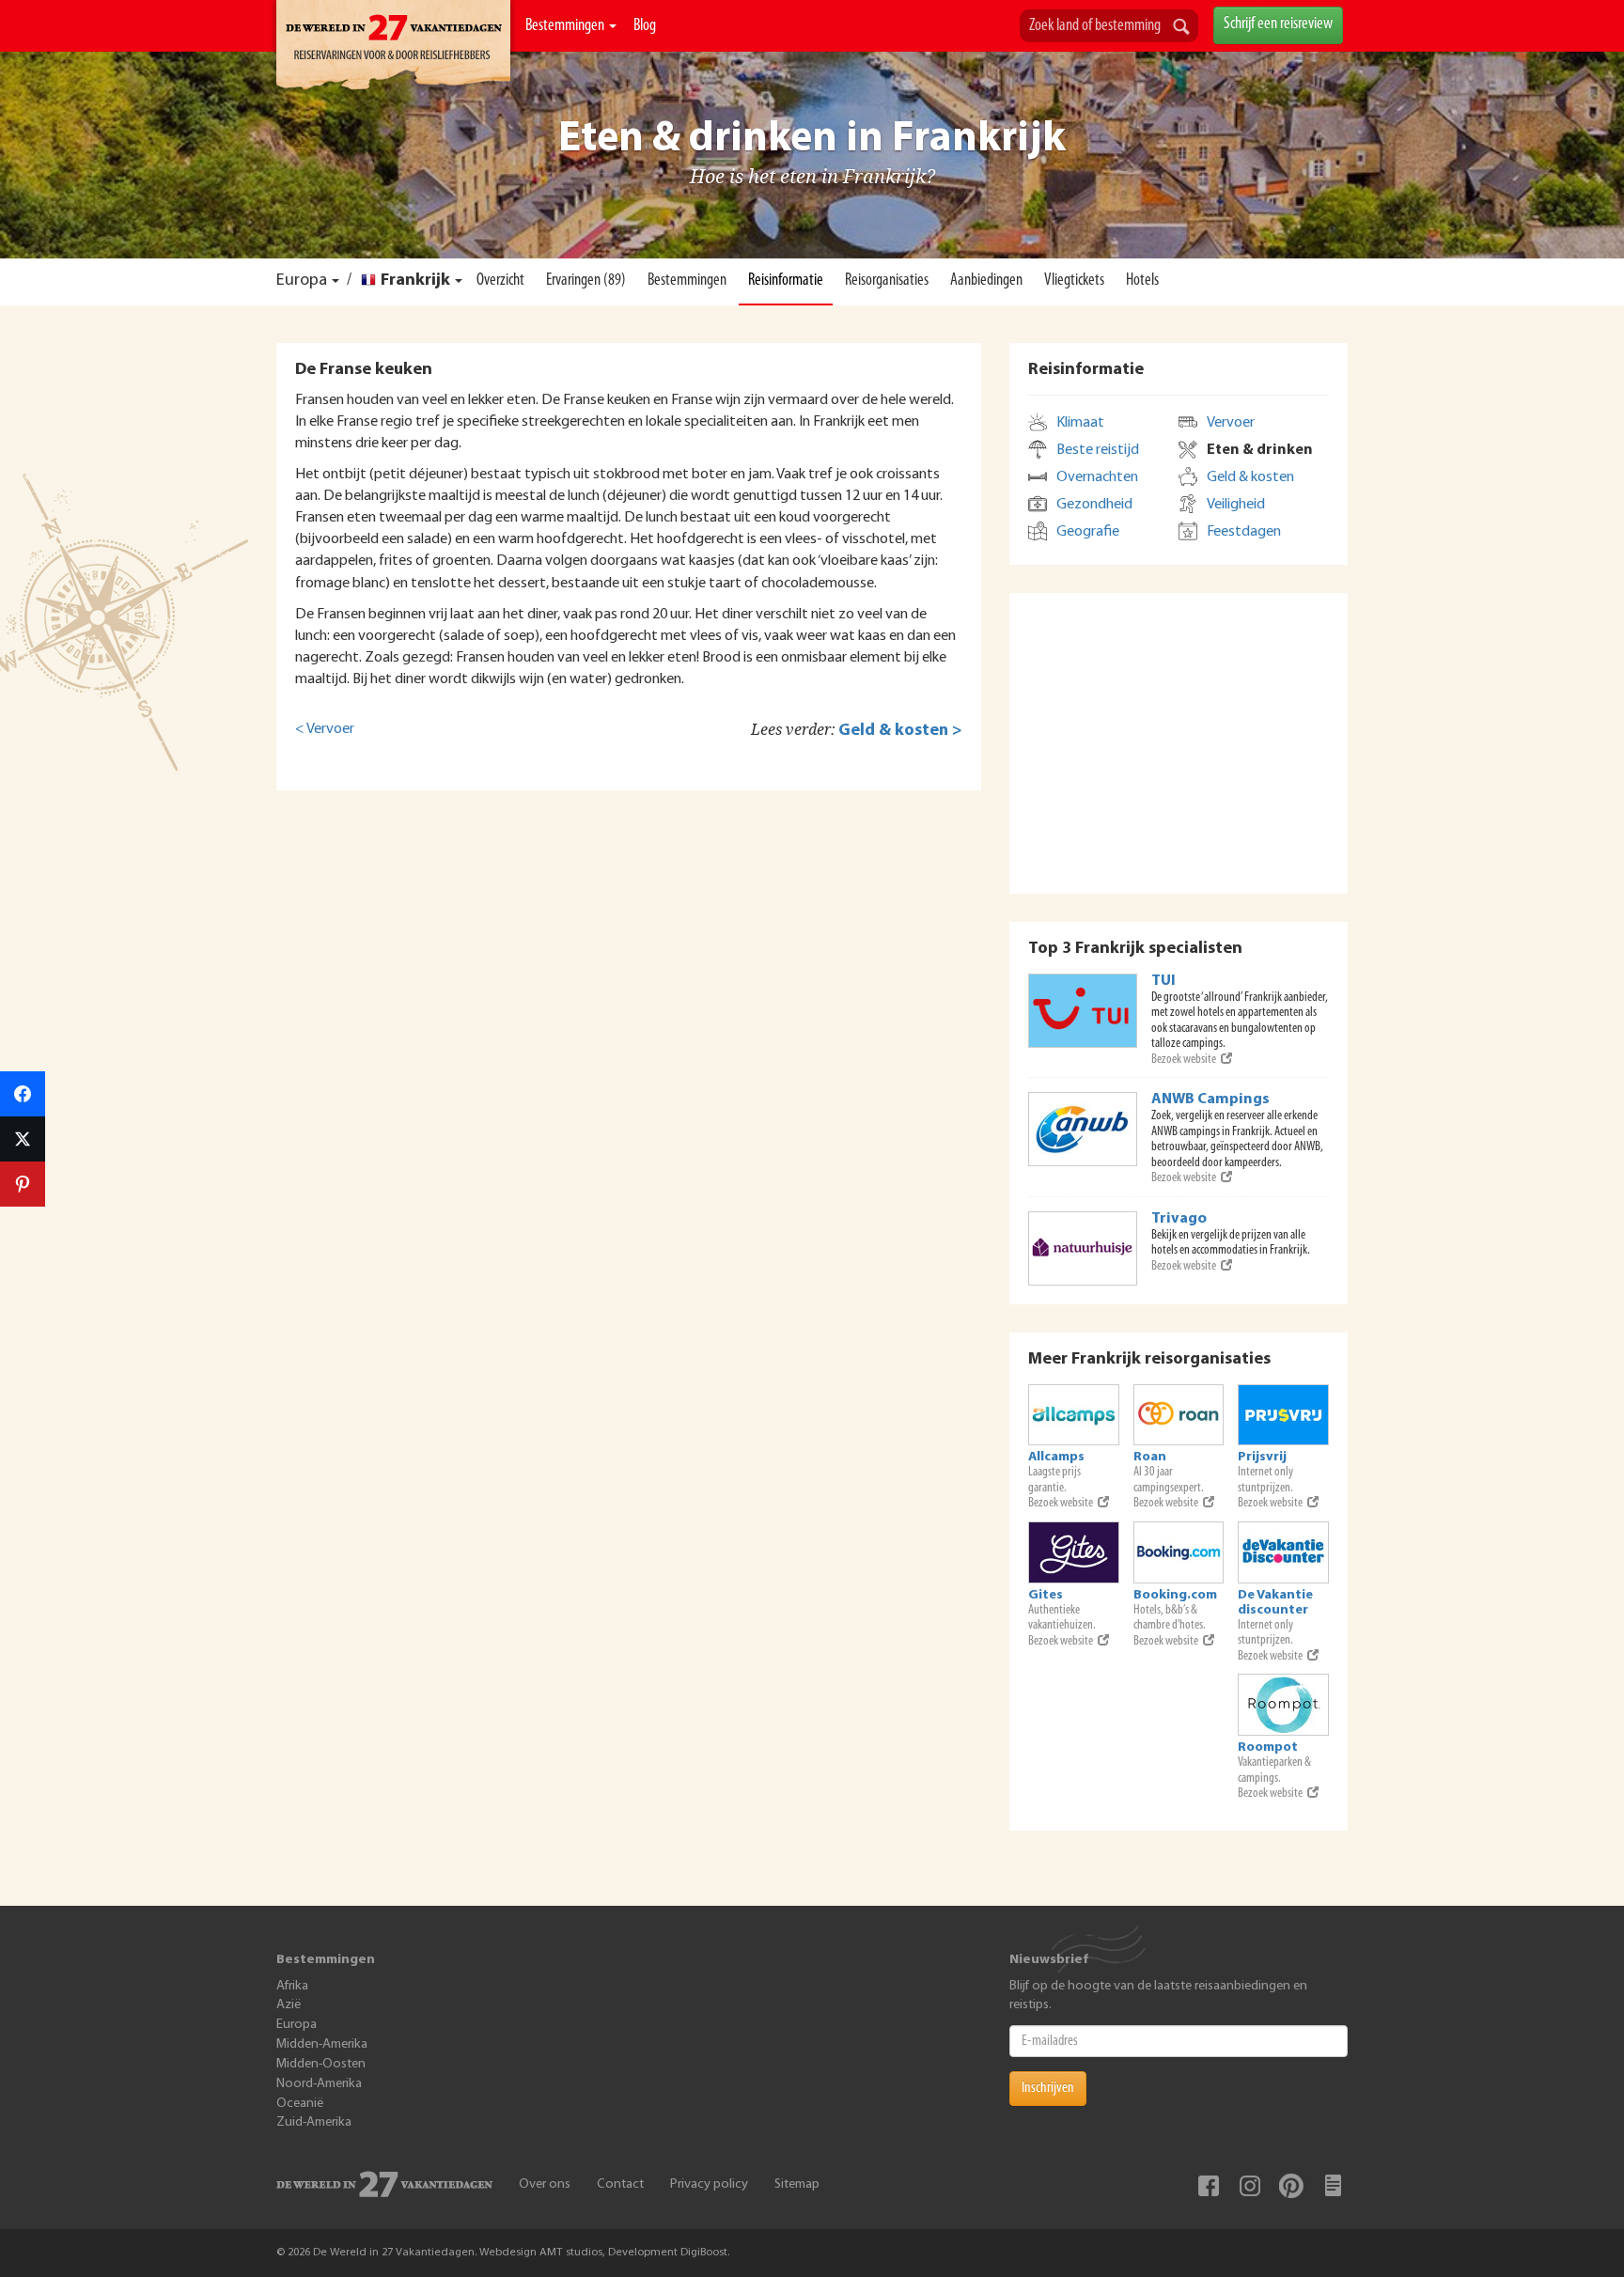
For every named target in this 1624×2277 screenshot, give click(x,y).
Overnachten (1097, 477)
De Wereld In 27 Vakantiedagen (393, 48)
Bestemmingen (566, 26)
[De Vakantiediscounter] (1283, 1552)
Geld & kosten (1250, 477)
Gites (1046, 1595)
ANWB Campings (1210, 1100)
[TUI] (1083, 1011)
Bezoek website (1184, 1060)
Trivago (1179, 1219)
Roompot (1268, 1747)
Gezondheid (1094, 505)
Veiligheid (1236, 505)
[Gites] (1074, 1552)
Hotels (1142, 281)
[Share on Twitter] (23, 1139)
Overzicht (500, 281)
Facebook (1209, 2186)
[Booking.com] (1179, 1552)
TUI (1163, 981)
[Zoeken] (1181, 28)
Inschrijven (1048, 2088)
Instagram (1250, 2186)
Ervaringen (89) (586, 281)
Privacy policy (709, 2184)
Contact (620, 2184)
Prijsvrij (1262, 1457)
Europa (302, 281)
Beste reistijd (1098, 450)
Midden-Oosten (321, 2064)
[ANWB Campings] (1083, 1129)
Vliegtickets (1074, 281)
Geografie (1088, 532)
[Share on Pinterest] (23, 1184)
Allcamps (1056, 1457)
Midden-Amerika (322, 2044)
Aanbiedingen (986, 281)
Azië (289, 2005)
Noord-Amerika (319, 2084)
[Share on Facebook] (23, 1094)
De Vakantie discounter (1275, 1603)
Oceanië (300, 2104)
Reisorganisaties (887, 281)
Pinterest (1291, 2186)
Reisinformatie (786, 281)
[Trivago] (1083, 1248)
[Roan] (1179, 1415)
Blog (645, 26)
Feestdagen (1244, 532)
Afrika (292, 1986)
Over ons (545, 2184)
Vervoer (1231, 423)
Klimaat (1080, 423)
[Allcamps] (1074, 1415)
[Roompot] (1283, 1705)
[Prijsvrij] (1283, 1415)
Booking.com (1175, 1595)
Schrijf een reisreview (1278, 24)
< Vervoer (325, 729)
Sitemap (797, 2184)
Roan (1150, 1457)
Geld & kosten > (900, 731)
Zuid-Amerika (314, 2122)
